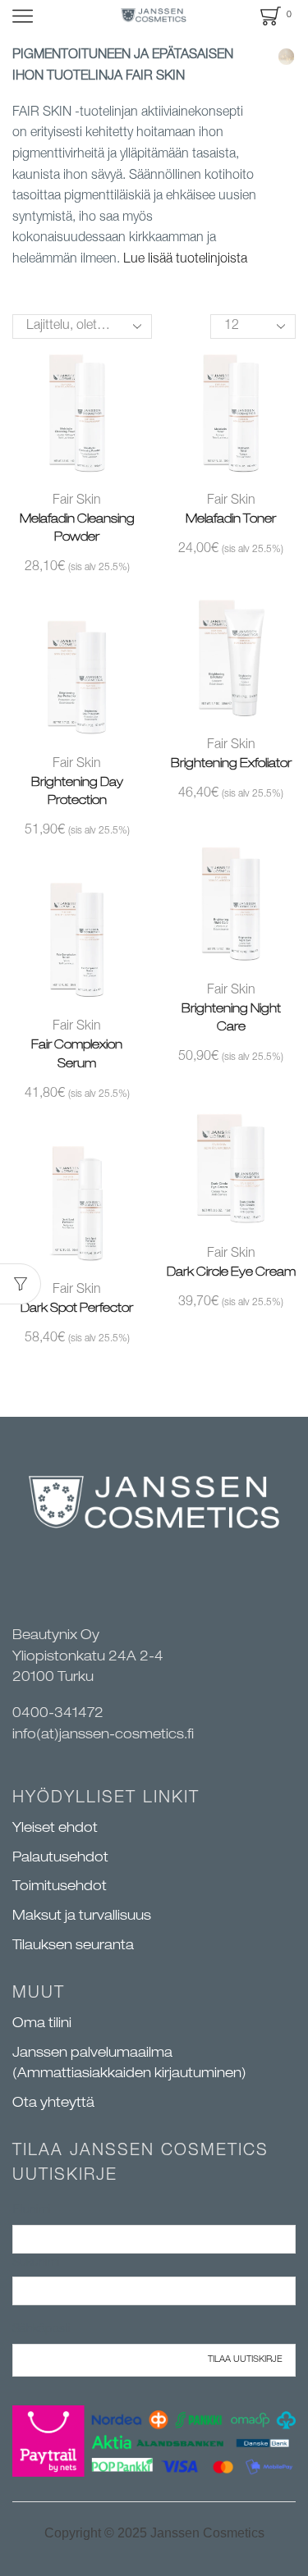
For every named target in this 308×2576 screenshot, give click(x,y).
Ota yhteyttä (53, 2104)
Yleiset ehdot (55, 1829)
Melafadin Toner (231, 520)
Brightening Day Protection (77, 792)
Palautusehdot (60, 1859)
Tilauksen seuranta (73, 1947)
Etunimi (32, 2211)
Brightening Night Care (231, 1019)
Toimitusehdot (60, 1888)
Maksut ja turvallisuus (82, 1917)
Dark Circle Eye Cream (231, 1273)
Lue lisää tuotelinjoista (185, 260)
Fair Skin (77, 501)
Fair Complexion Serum (77, 1055)
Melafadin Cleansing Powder (77, 529)
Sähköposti (41, 2329)
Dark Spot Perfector (77, 1309)
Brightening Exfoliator (231, 764)
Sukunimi (36, 2263)
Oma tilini (42, 2025)
